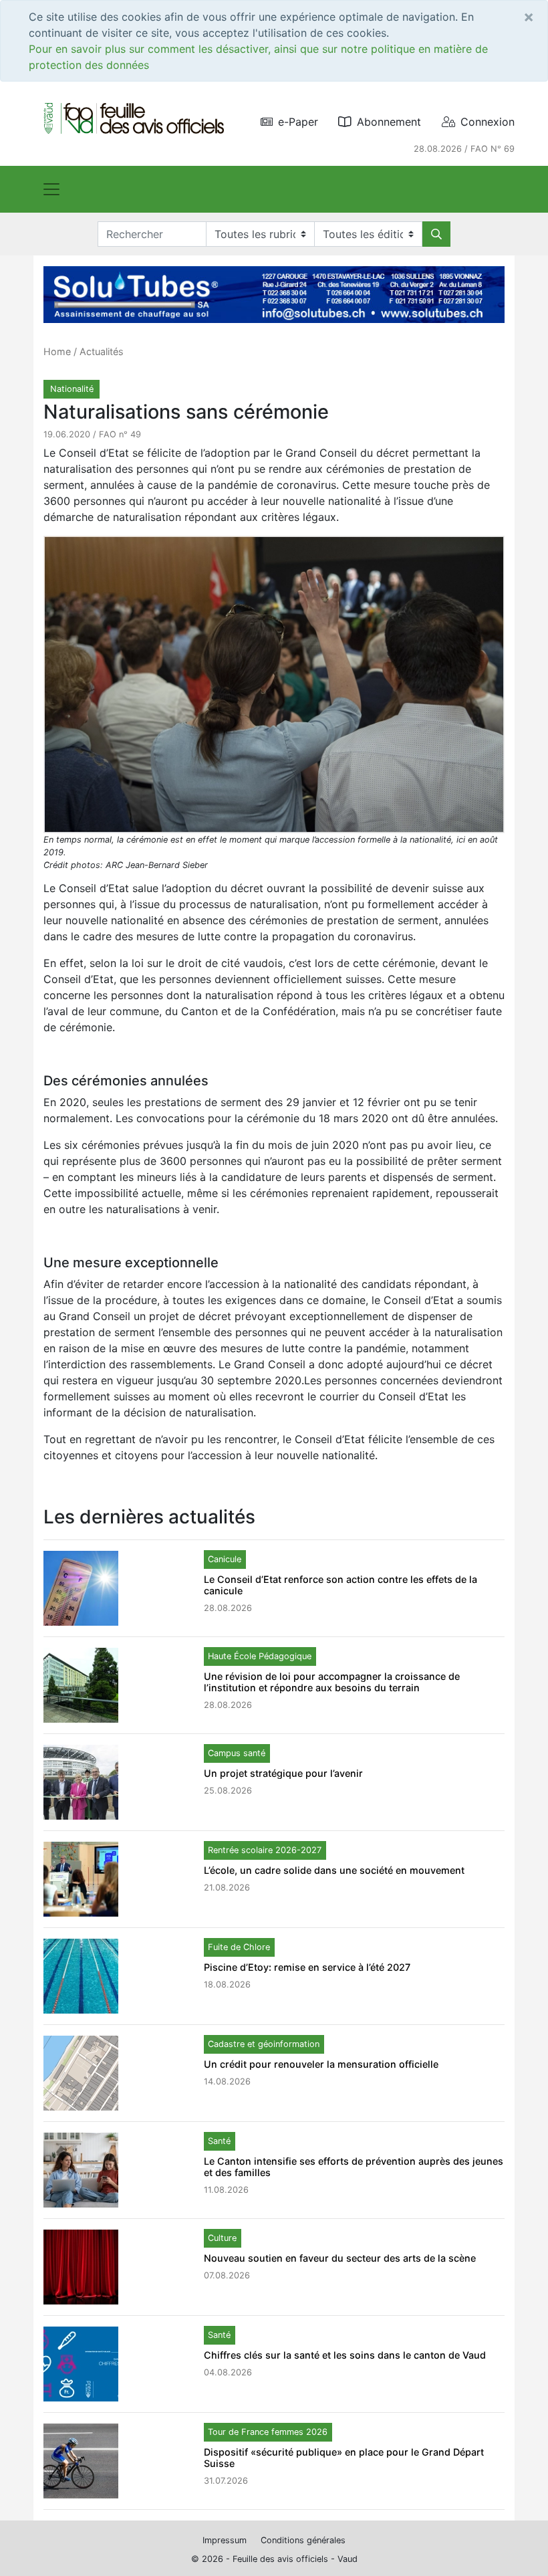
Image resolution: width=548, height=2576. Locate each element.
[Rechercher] (436, 234)
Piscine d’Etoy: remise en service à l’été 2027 (307, 1967)
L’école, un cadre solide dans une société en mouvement (334, 1870)
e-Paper (298, 122)
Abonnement (389, 122)
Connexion (488, 122)
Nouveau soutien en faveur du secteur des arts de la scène (340, 2258)
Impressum (225, 2540)
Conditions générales (303, 2540)
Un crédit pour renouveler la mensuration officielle (321, 2064)
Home (57, 351)
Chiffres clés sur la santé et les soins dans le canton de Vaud (345, 2355)
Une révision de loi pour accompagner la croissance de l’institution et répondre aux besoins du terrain (332, 1682)
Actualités (102, 351)
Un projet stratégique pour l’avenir (283, 1773)
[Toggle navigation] (51, 189)
